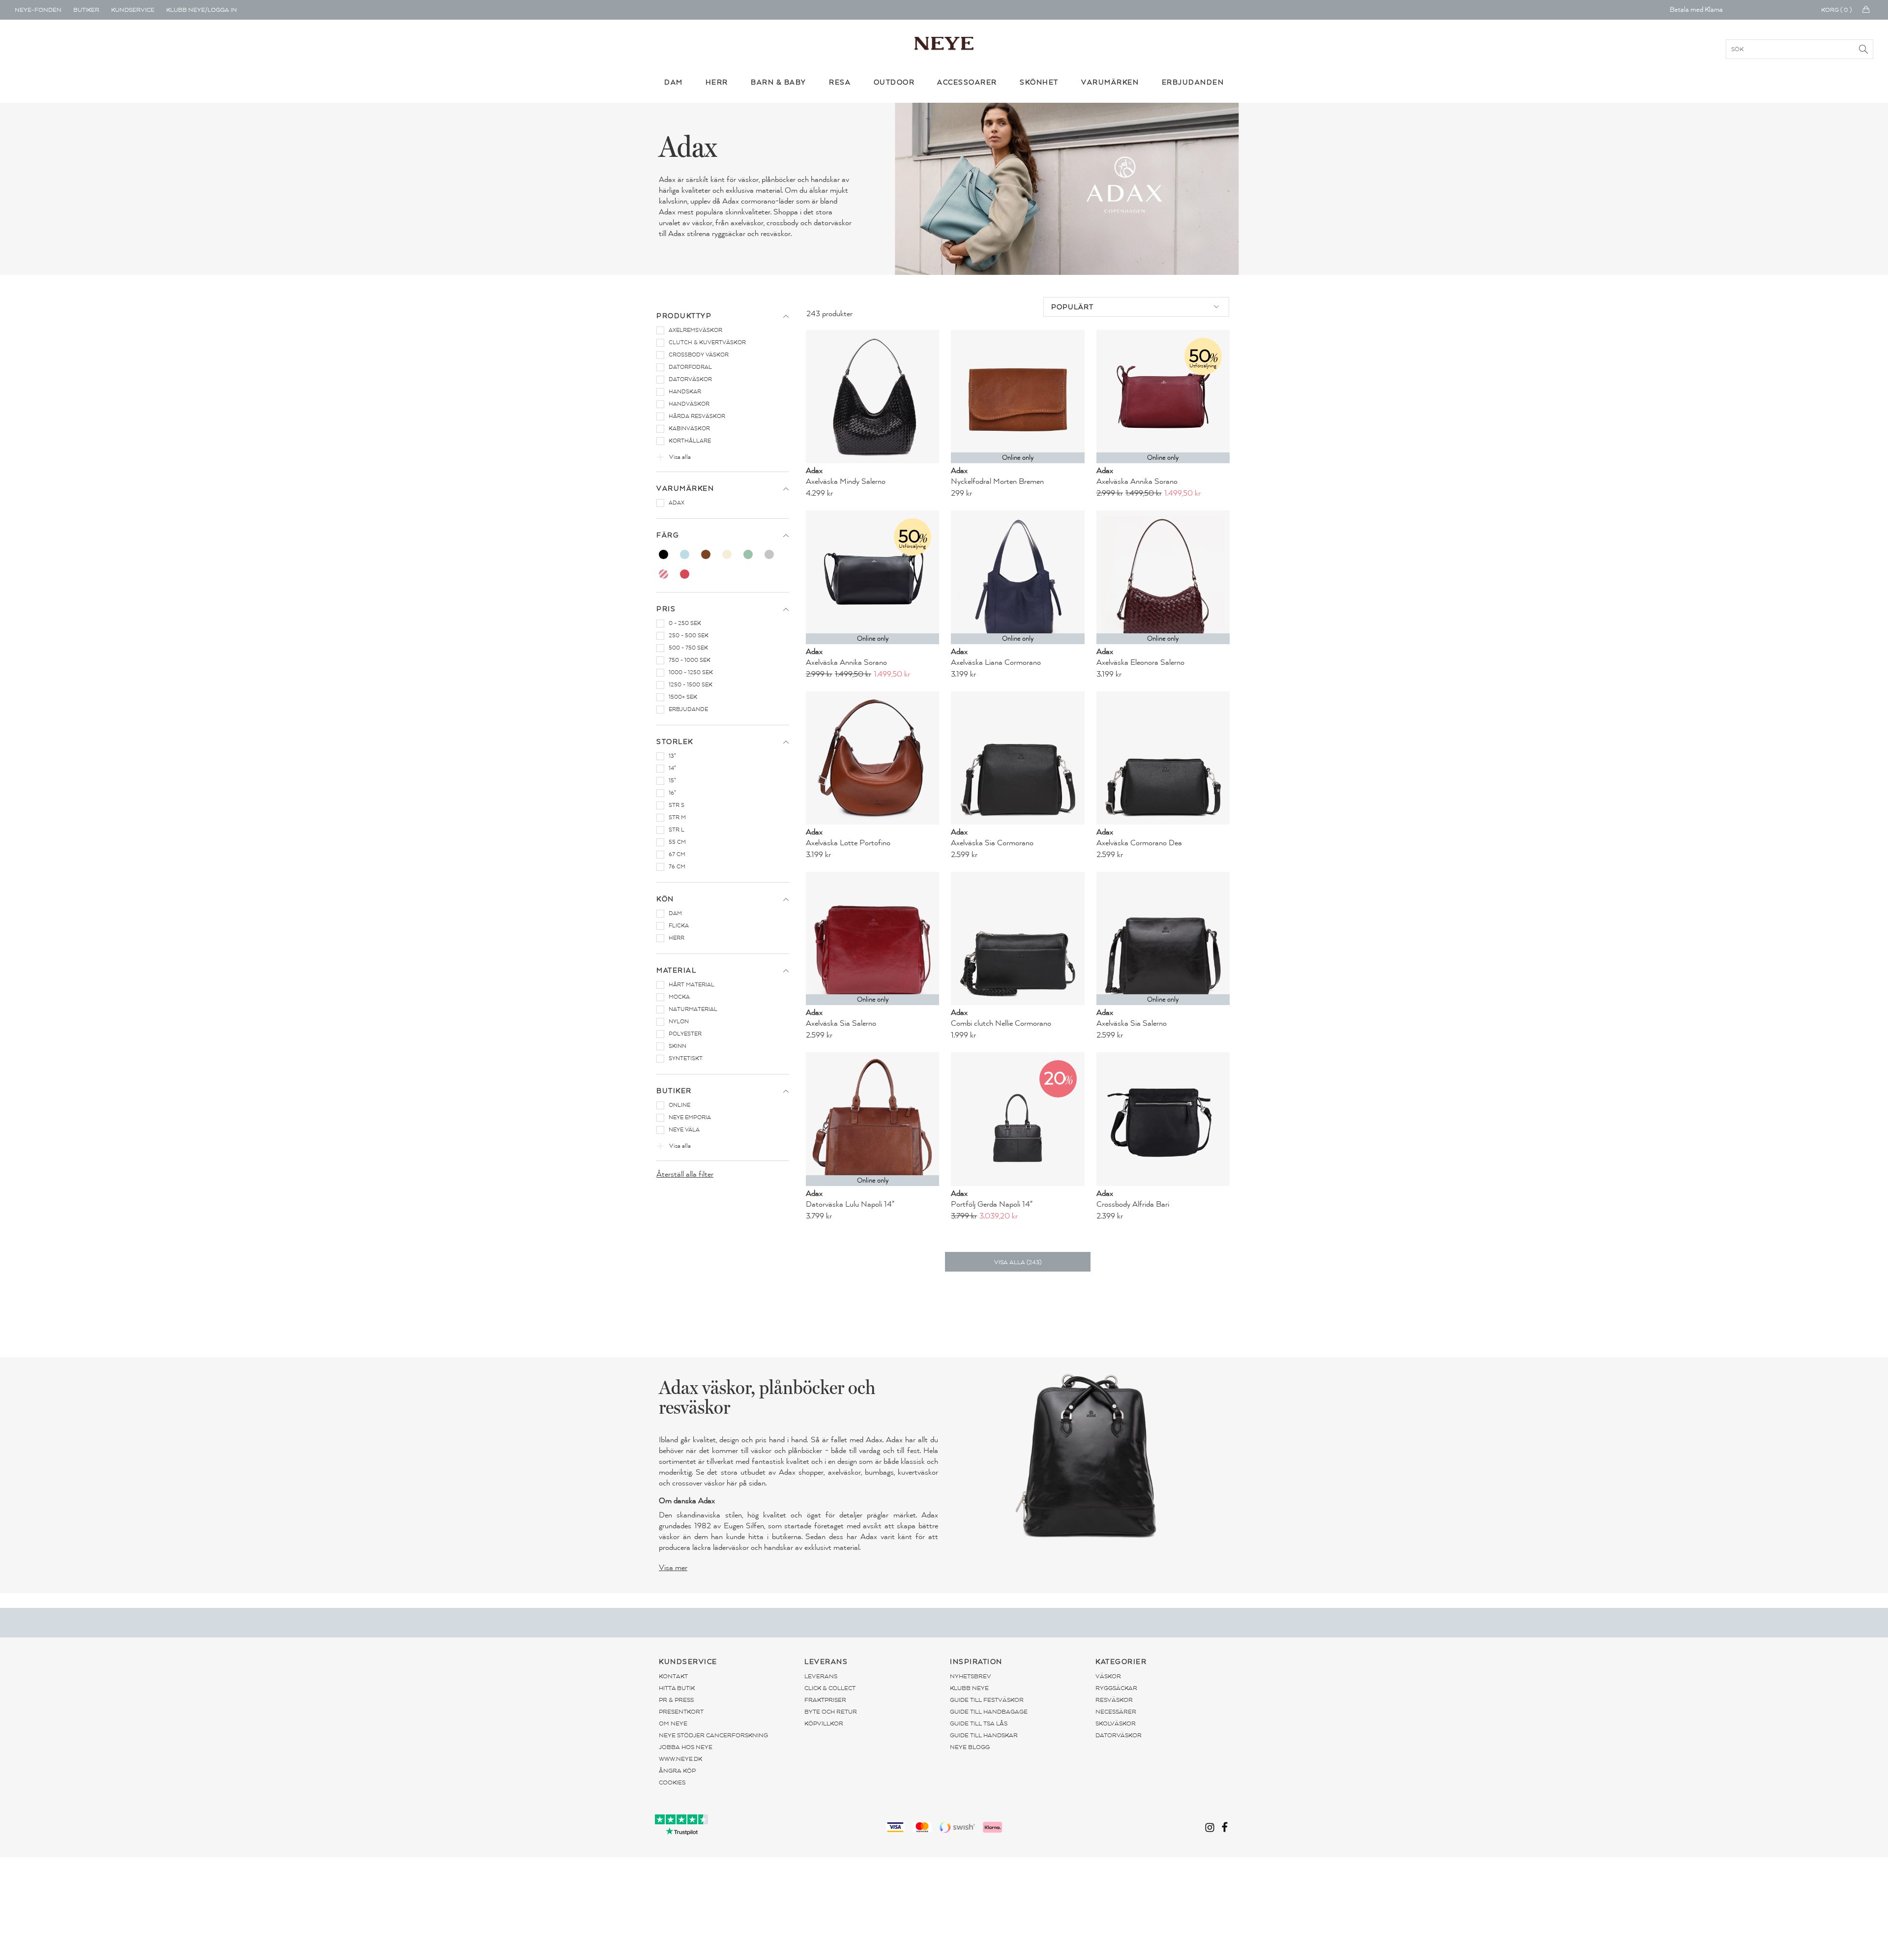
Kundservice (133, 10)
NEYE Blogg (970, 1747)
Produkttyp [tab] (684, 316)
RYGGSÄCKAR (1116, 1688)
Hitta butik (677, 1688)
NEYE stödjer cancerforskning (713, 1735)
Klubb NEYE (969, 1688)
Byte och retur (831, 1712)
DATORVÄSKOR (1119, 1735)
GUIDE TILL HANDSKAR (984, 1735)
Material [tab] (676, 970)
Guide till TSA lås (979, 1723)
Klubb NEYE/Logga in (202, 10)
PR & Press (676, 1700)
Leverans (821, 1676)
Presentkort (681, 1712)
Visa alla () (1018, 1262)
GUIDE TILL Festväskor (987, 1700)
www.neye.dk (680, 1759)
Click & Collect (830, 1688)
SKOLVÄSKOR (1116, 1723)
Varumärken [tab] (685, 489)
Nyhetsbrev (971, 1676)
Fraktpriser (825, 1700)
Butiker (86, 10)
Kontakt (673, 1676)
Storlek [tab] (675, 742)
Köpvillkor (824, 1723)
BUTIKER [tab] (674, 1091)
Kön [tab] (665, 899)
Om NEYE (673, 1723)
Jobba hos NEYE (686, 1747)
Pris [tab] (666, 609)
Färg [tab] (668, 535)
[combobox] (1136, 307)
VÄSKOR (1108, 1676)
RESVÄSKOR (1114, 1700)
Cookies (672, 1782)
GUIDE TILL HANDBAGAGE (989, 1712)
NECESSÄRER (1116, 1712)
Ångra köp (677, 1771)
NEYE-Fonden (38, 10)
